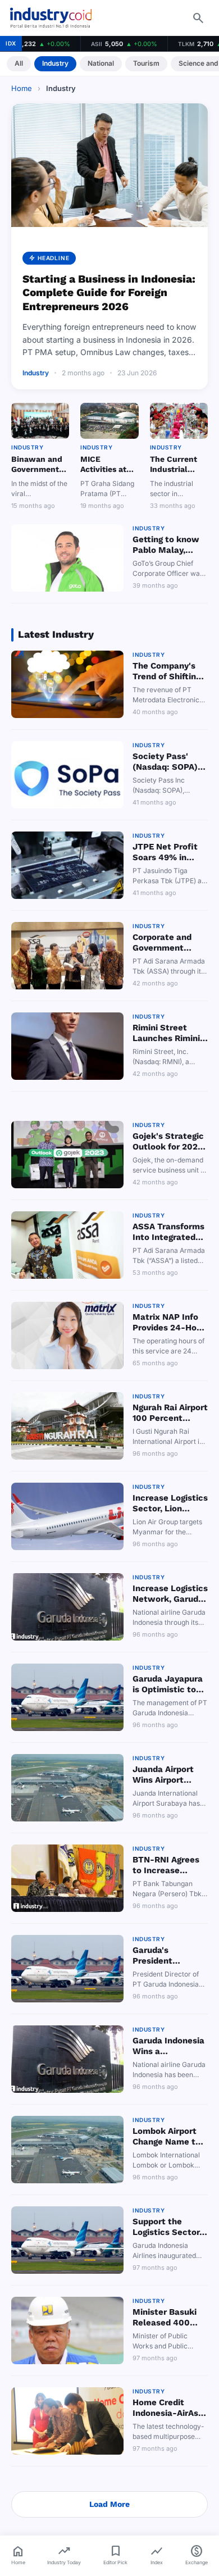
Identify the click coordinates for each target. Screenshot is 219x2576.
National (101, 63)
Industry (55, 63)
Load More (109, 2504)
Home (22, 88)
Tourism (146, 63)
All (19, 63)
